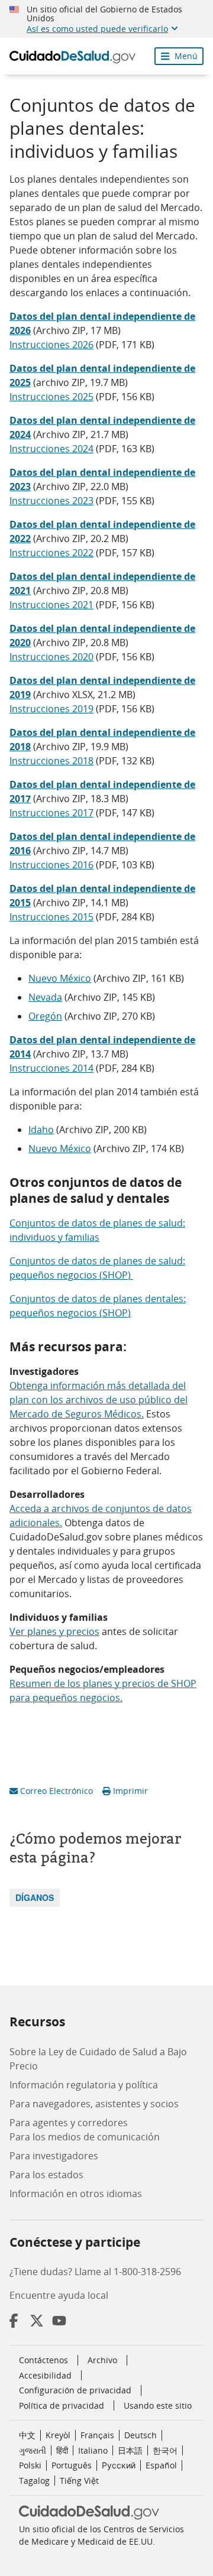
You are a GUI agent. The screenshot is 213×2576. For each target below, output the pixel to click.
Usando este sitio (158, 2405)
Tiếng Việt (79, 2481)
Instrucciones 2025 (51, 397)
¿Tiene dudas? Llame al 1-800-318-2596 (95, 2272)
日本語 (130, 2450)
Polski (30, 2465)
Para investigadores (54, 2156)
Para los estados (46, 2175)
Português (72, 2465)
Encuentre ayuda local (59, 2295)
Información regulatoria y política (84, 2085)
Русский (119, 2465)
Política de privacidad (62, 2405)
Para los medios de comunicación (85, 2137)
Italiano (93, 2450)
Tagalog (34, 2481)
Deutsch (141, 2435)
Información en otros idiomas (76, 2194)
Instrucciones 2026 (51, 345)
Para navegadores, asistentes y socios (94, 2104)
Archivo (102, 2360)
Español (161, 2465)
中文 (27, 2435)
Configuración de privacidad (75, 2390)
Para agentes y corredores (69, 2123)
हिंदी (62, 2450)
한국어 (165, 2450)
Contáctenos (43, 2360)
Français (97, 2435)
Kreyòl (58, 2435)
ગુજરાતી (33, 2450)
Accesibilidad (45, 2375)
